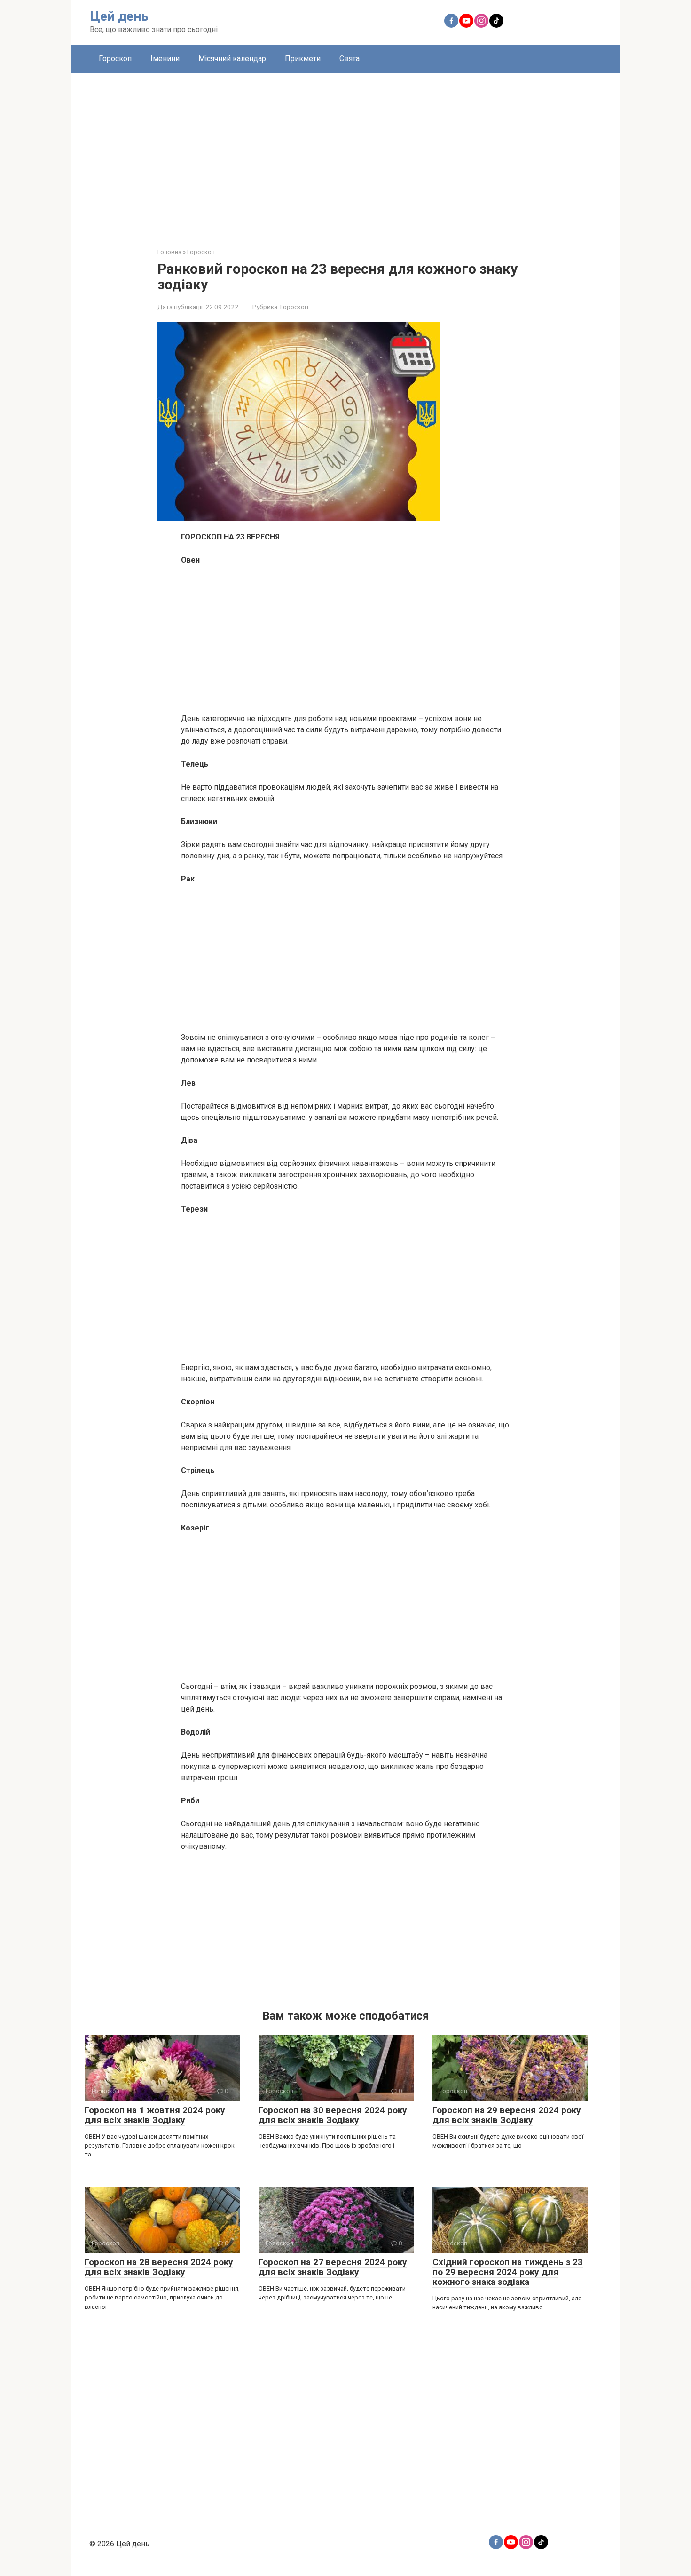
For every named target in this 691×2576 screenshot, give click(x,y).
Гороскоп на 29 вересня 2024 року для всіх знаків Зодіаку (507, 2115)
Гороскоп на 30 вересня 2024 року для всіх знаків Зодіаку (333, 2115)
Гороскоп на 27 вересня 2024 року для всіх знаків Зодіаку (333, 2267)
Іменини (165, 59)
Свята (349, 59)
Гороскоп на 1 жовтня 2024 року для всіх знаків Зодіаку (155, 2115)
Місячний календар (232, 59)
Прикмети (303, 59)
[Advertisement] (345, 153)
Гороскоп (115, 59)
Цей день (119, 16)
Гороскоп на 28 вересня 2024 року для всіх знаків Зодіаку (159, 2267)
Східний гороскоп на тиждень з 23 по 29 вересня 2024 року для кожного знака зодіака (508, 2272)
